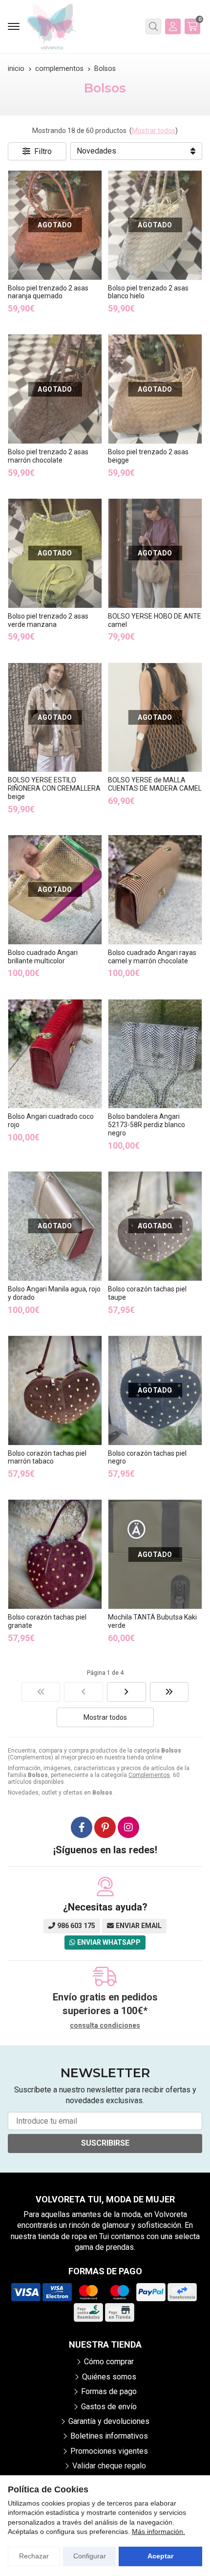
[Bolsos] (41, 1692)
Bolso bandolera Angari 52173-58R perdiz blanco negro (147, 1125)
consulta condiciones (105, 2025)
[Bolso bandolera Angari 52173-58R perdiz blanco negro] (155, 1054)
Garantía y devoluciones (109, 2421)
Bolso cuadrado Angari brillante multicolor (43, 957)
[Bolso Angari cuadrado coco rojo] (55, 1054)
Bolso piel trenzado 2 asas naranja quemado (48, 292)
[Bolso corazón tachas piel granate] (55, 1554)
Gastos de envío (109, 2407)
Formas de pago (109, 2391)
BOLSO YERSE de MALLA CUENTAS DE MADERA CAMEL (155, 784)
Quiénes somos (109, 2377)
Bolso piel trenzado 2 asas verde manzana (48, 620)
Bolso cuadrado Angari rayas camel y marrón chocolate (152, 957)
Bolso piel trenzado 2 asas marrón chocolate (48, 456)
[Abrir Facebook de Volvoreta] (82, 1827)
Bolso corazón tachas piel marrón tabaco (47, 1457)
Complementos (149, 1775)
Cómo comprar (109, 2362)
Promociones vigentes (109, 2451)
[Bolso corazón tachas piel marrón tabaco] (55, 1390)
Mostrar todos (154, 131)
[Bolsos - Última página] (169, 1692)
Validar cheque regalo (109, 2466)
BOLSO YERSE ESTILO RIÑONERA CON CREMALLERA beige (54, 788)
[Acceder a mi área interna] (173, 26)
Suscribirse (105, 2143)
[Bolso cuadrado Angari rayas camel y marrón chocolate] (155, 890)
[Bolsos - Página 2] (126, 1692)
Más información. (158, 2532)
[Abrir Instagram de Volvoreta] (128, 1827)
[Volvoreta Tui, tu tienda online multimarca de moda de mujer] (52, 27)
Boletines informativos (109, 2436)
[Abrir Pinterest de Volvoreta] (105, 1827)
